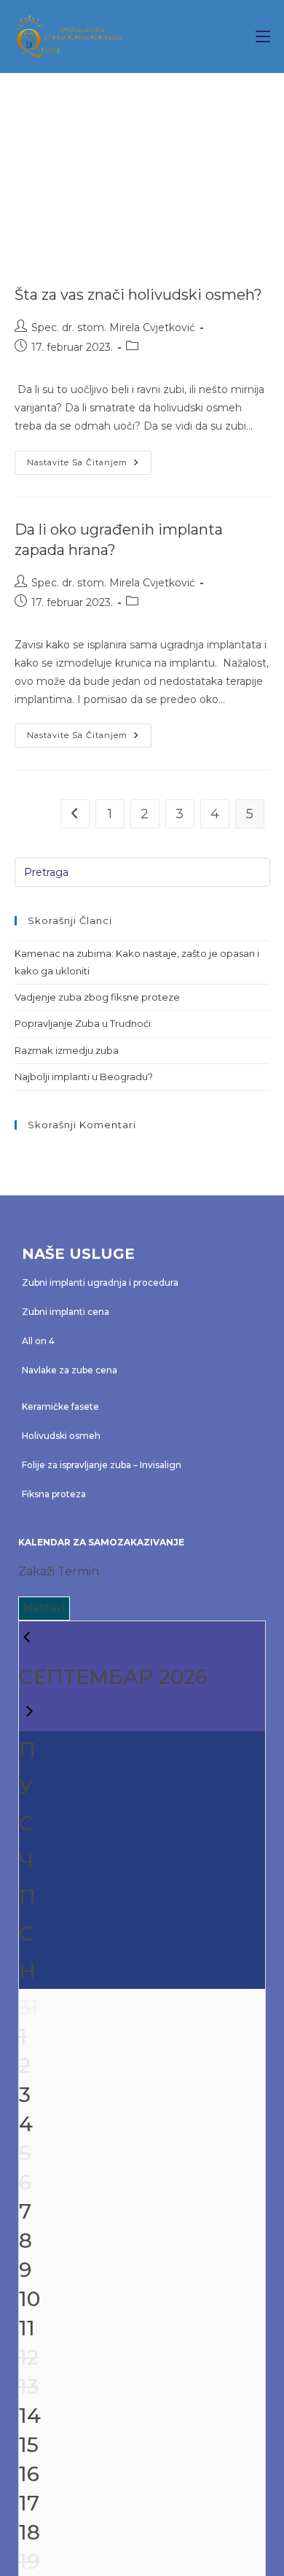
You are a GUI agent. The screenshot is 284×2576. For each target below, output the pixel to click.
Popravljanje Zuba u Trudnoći (83, 1023)
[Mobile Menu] (263, 36)
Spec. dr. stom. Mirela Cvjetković (113, 327)
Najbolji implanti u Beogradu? (84, 1076)
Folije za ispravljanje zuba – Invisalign (102, 1465)
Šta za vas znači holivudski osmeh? (138, 295)
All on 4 (38, 1341)
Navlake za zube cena (70, 1370)
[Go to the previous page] (75, 814)
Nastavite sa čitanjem (89, 459)
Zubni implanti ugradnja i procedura (100, 1283)
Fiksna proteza (54, 1494)
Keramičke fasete (60, 1407)
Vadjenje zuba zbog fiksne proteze (97, 997)
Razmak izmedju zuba (67, 1050)
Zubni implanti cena (66, 1312)
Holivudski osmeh (61, 1436)
